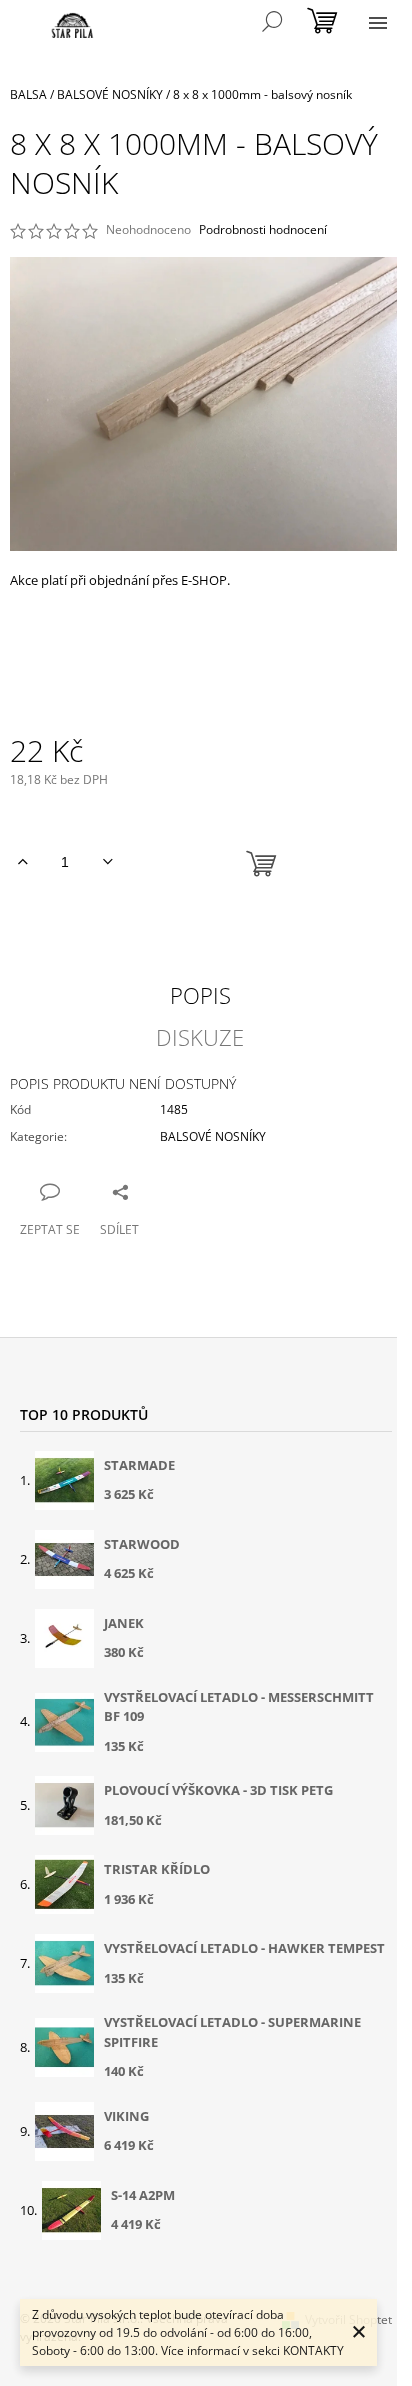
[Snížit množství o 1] (107, 862)
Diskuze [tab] (200, 1037)
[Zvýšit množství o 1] (22, 862)
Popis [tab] (200, 995)
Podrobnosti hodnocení (263, 230)
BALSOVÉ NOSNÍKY (213, 1136)
